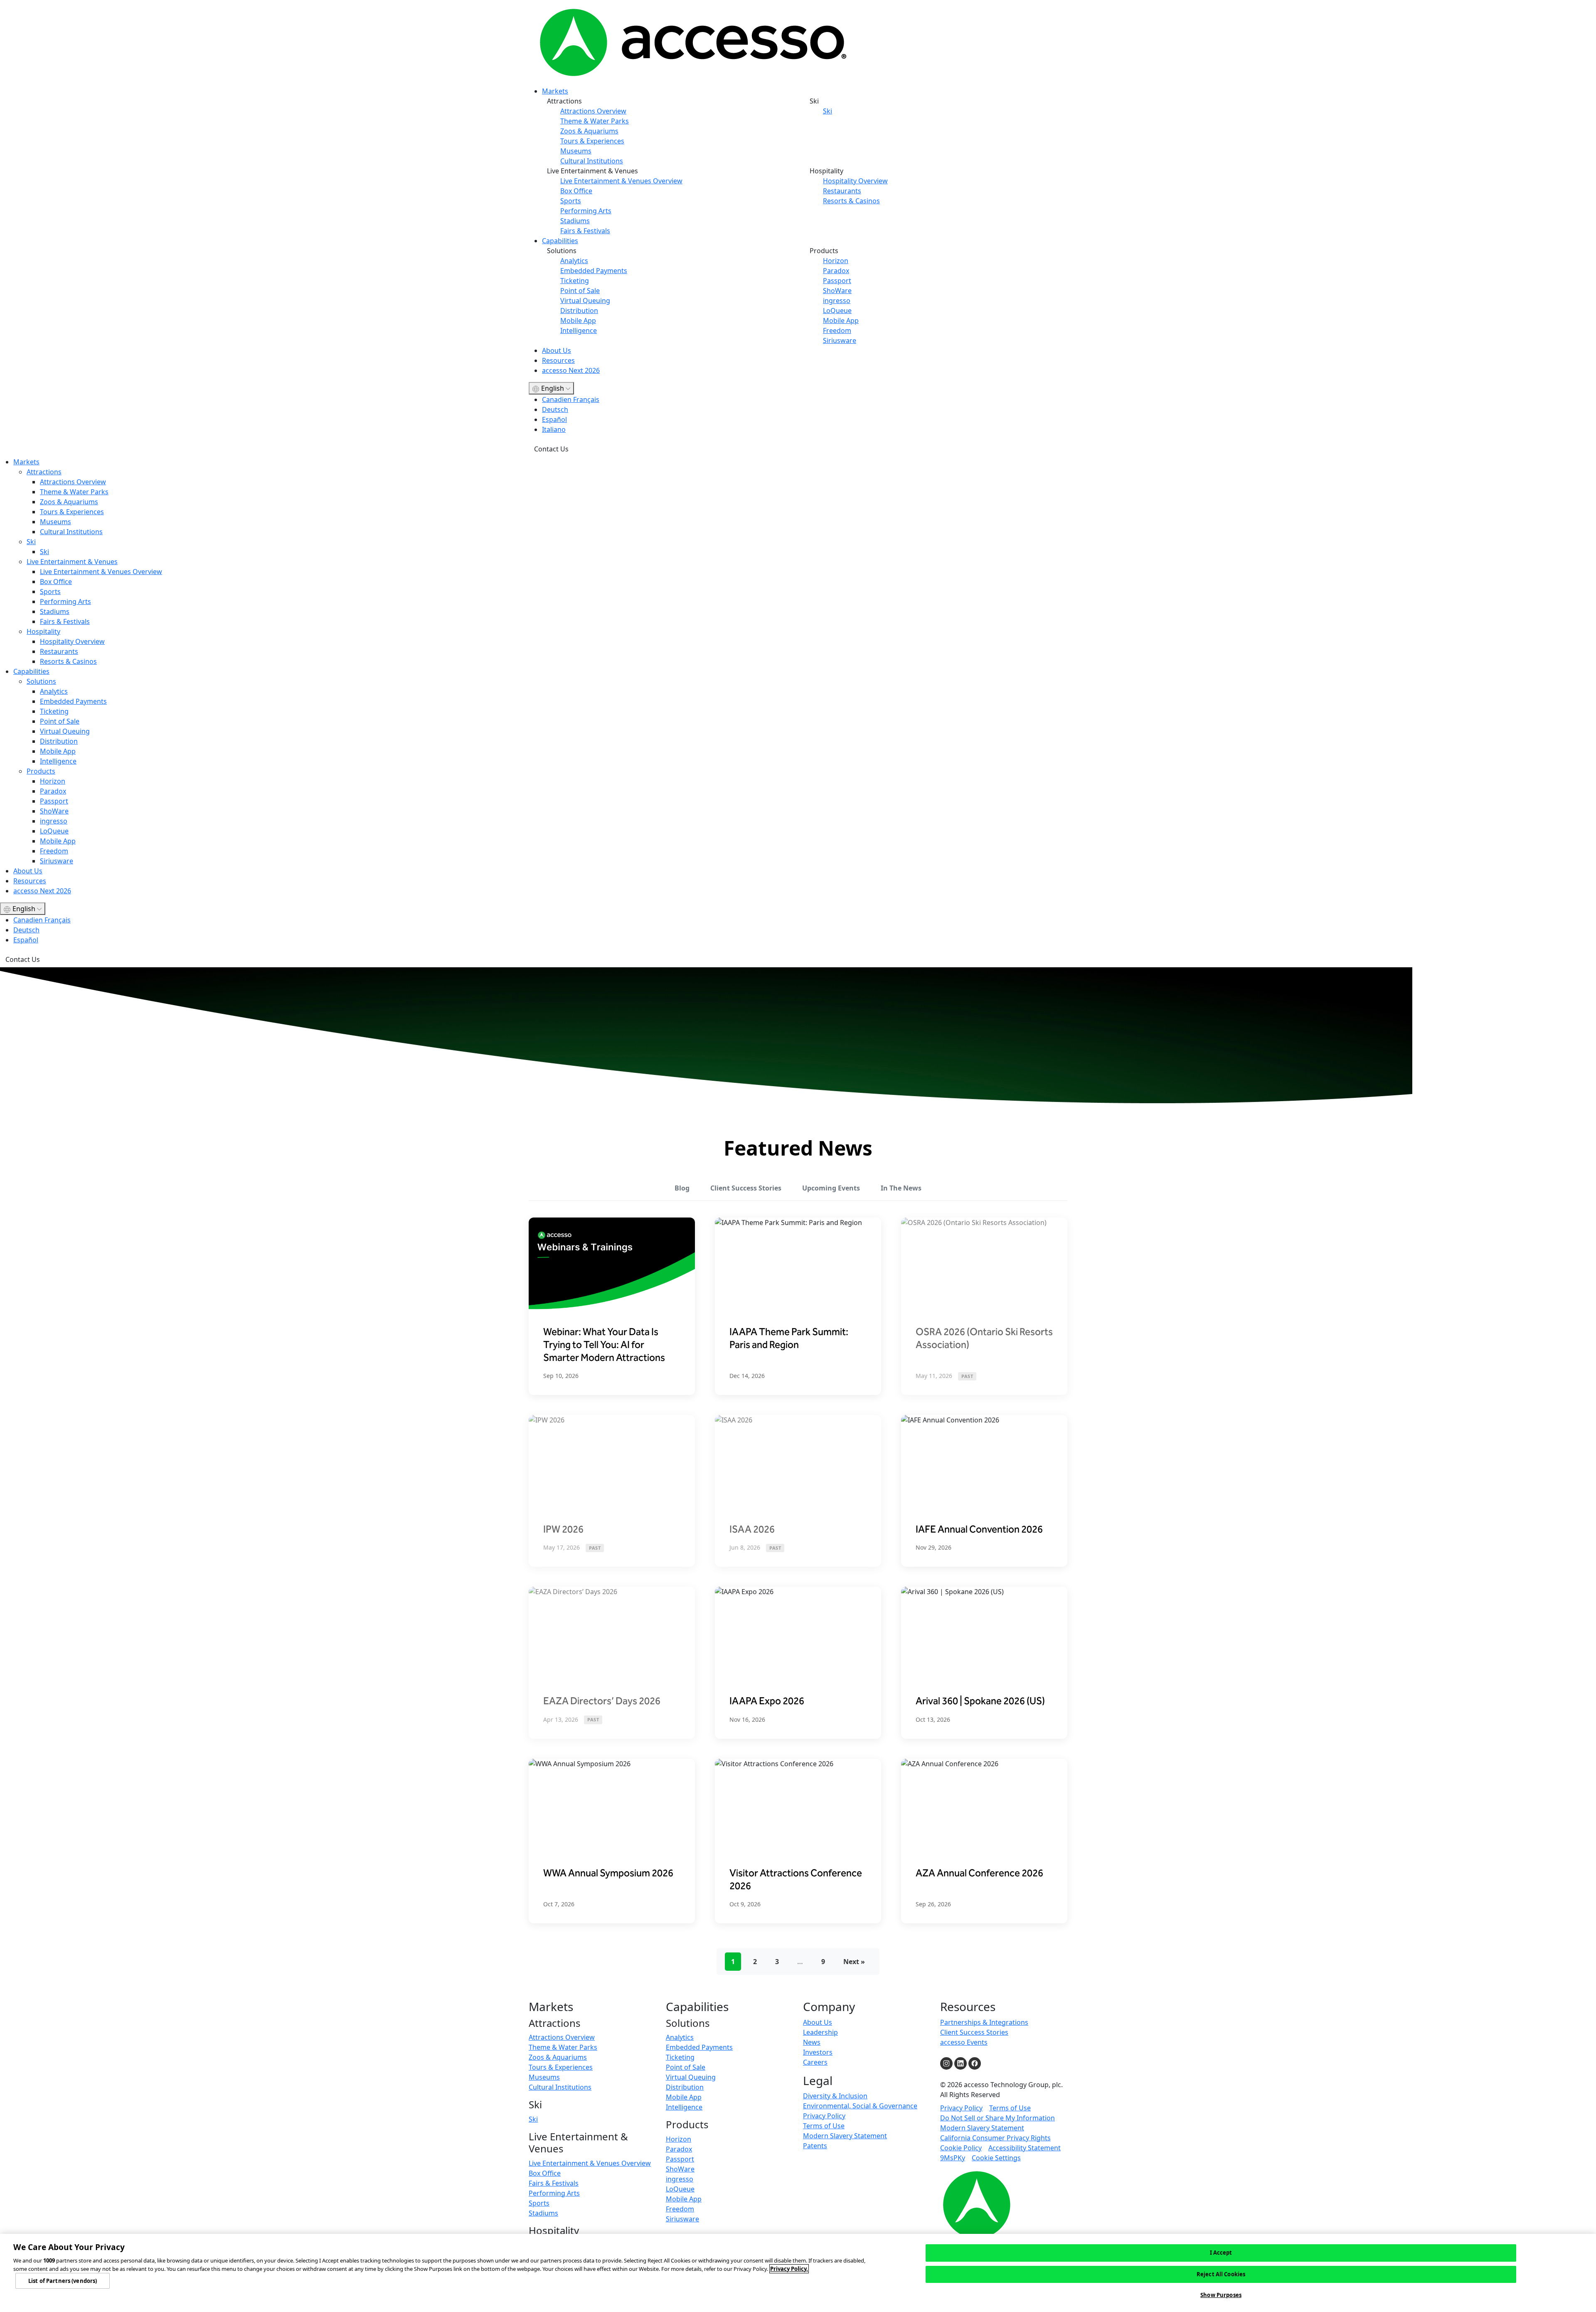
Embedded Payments (594, 271)
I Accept (1221, 2253)
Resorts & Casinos (851, 201)
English (553, 388)
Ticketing (575, 281)
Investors (818, 2052)
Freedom (837, 330)
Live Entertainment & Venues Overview (621, 181)
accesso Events (964, 2042)
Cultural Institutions (592, 161)
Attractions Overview (593, 111)
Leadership (820, 2032)
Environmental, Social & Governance (860, 2106)
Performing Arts (586, 211)
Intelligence (579, 330)
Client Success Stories (746, 1188)
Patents (815, 2146)
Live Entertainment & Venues (72, 562)
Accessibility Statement (1025, 2148)
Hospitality (43, 631)
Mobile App (578, 320)
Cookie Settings (996, 2158)
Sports (571, 201)
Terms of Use (824, 2126)
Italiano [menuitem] (554, 429)
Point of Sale (580, 291)
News (812, 2042)
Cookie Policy (961, 2148)
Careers (815, 2062)
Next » (854, 1962)
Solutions (41, 681)
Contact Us (551, 449)
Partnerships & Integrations (984, 2022)
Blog (682, 1188)
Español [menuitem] (554, 419)
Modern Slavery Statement (845, 2136)
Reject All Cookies (1221, 2274)
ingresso (837, 301)
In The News (901, 1188)
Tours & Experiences (592, 141)
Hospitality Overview (855, 181)
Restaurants (842, 191)
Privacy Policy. (789, 2269)
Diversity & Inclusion (835, 2096)
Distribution (579, 311)
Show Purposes (1221, 2295)
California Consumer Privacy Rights (995, 2138)
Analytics (574, 261)
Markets (555, 91)
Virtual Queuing (585, 301)
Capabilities (560, 241)
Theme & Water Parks (595, 121)
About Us (557, 350)
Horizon (836, 261)
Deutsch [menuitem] (555, 409)
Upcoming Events (831, 1188)
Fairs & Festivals (585, 231)
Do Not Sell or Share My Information (997, 2118)
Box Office (576, 191)
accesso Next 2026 (571, 370)
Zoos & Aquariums (589, 131)
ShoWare (837, 291)
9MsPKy (953, 2158)
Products (41, 771)
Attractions (44, 472)
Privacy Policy (824, 2116)
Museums (576, 151)
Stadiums (575, 221)
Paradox (836, 271)
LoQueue (837, 311)
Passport (837, 281)
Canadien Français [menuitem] (571, 399)
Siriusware (840, 340)
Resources (558, 360)
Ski (828, 111)
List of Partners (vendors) (63, 2280)
